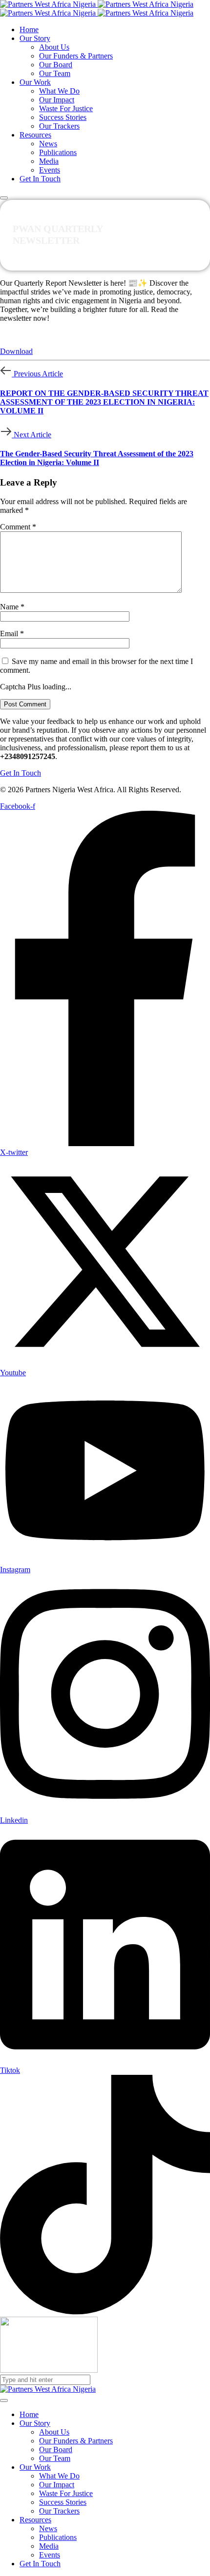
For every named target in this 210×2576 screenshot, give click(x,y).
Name (12, 607)
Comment (18, 527)
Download (16, 351)
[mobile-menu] (4, 198)
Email (12, 634)
